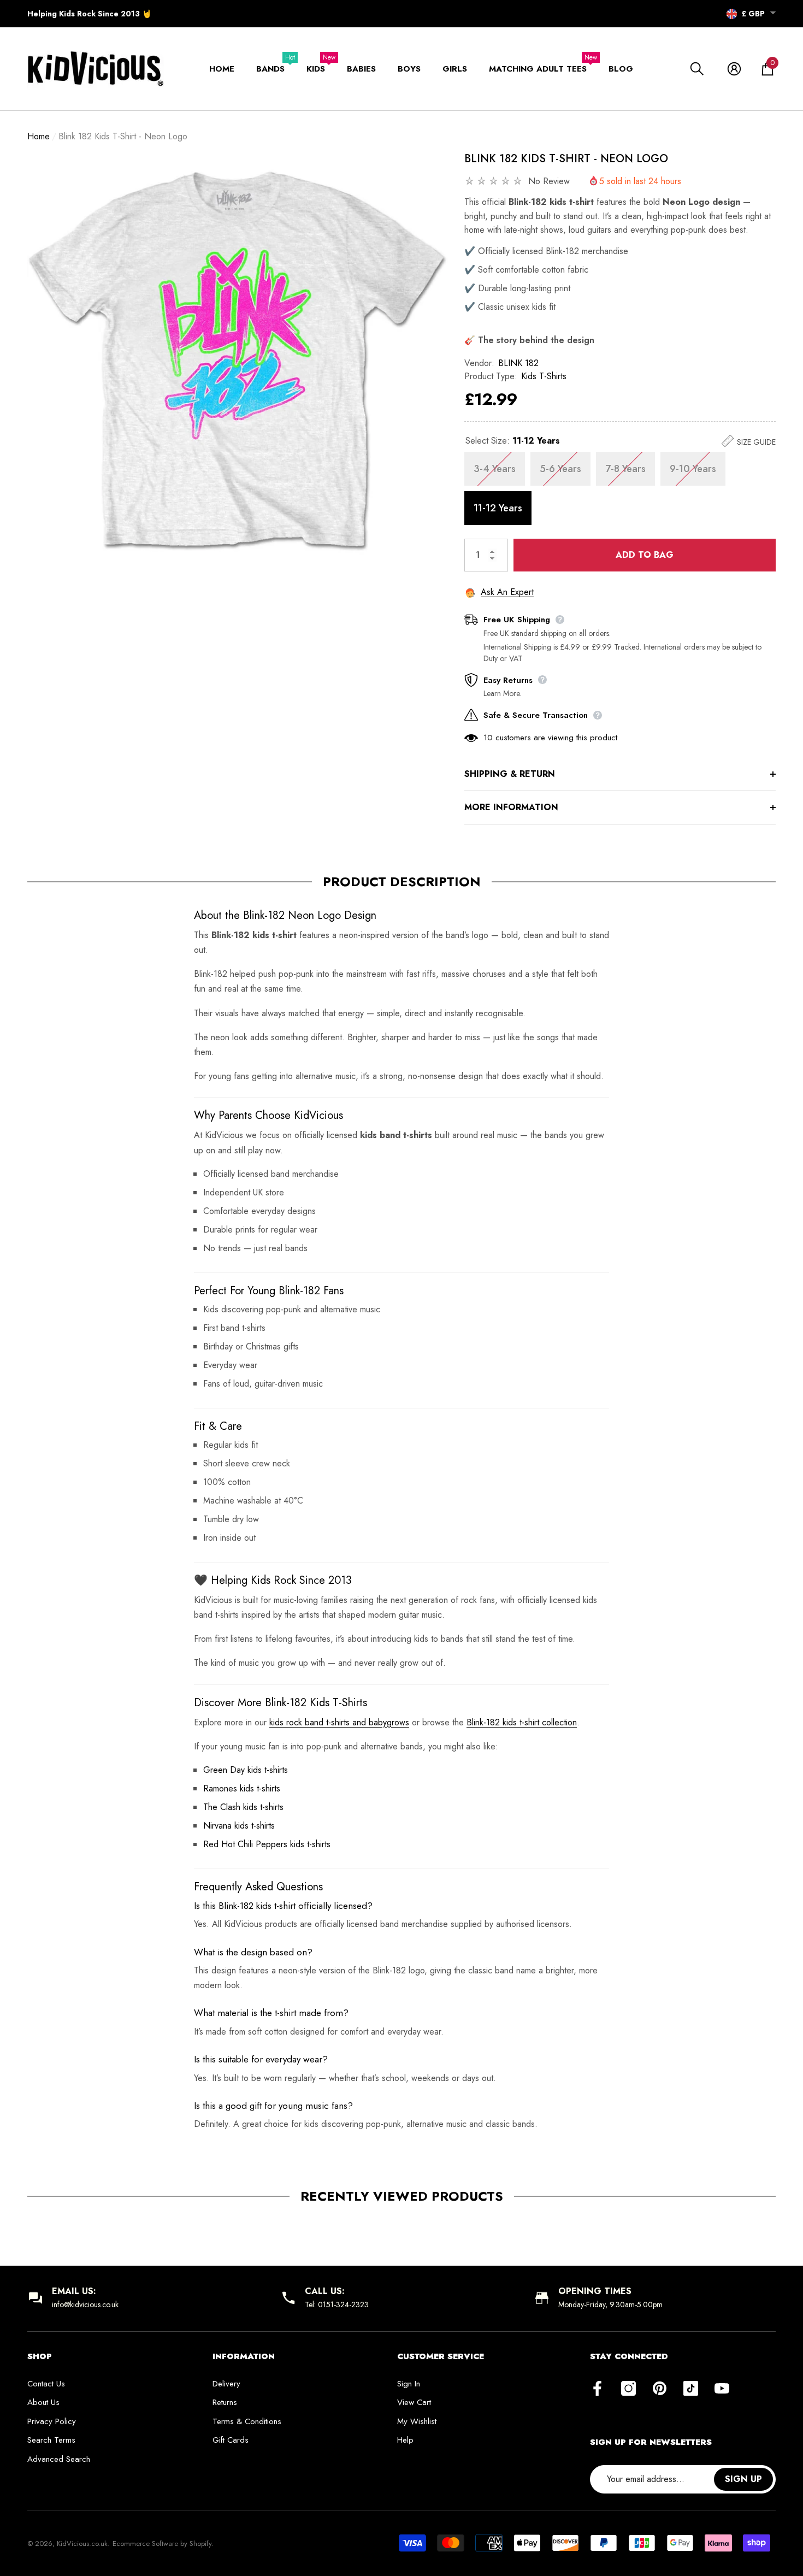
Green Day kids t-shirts (246, 1770)
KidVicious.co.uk (82, 2543)
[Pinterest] (660, 2389)
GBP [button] (753, 14)
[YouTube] (722, 2389)
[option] (238, 361)
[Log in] (734, 69)
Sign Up (743, 2479)
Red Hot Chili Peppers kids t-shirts (267, 1844)
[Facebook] (597, 2389)
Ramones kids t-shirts (242, 1788)
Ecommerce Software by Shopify (162, 2543)
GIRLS (455, 69)
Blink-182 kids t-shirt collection (522, 1722)
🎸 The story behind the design (529, 340)
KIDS (316, 69)
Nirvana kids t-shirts (239, 1826)
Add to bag (645, 555)
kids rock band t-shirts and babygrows (339, 1722)
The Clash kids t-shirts (243, 1807)
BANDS (270, 69)
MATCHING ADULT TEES (538, 69)
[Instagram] (628, 2389)
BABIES (361, 69)
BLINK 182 (518, 363)
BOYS (409, 69)
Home (39, 136)
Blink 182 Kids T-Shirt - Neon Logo (566, 159)
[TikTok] (691, 2389)
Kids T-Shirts (544, 376)
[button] (773, 13)
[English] (732, 14)
